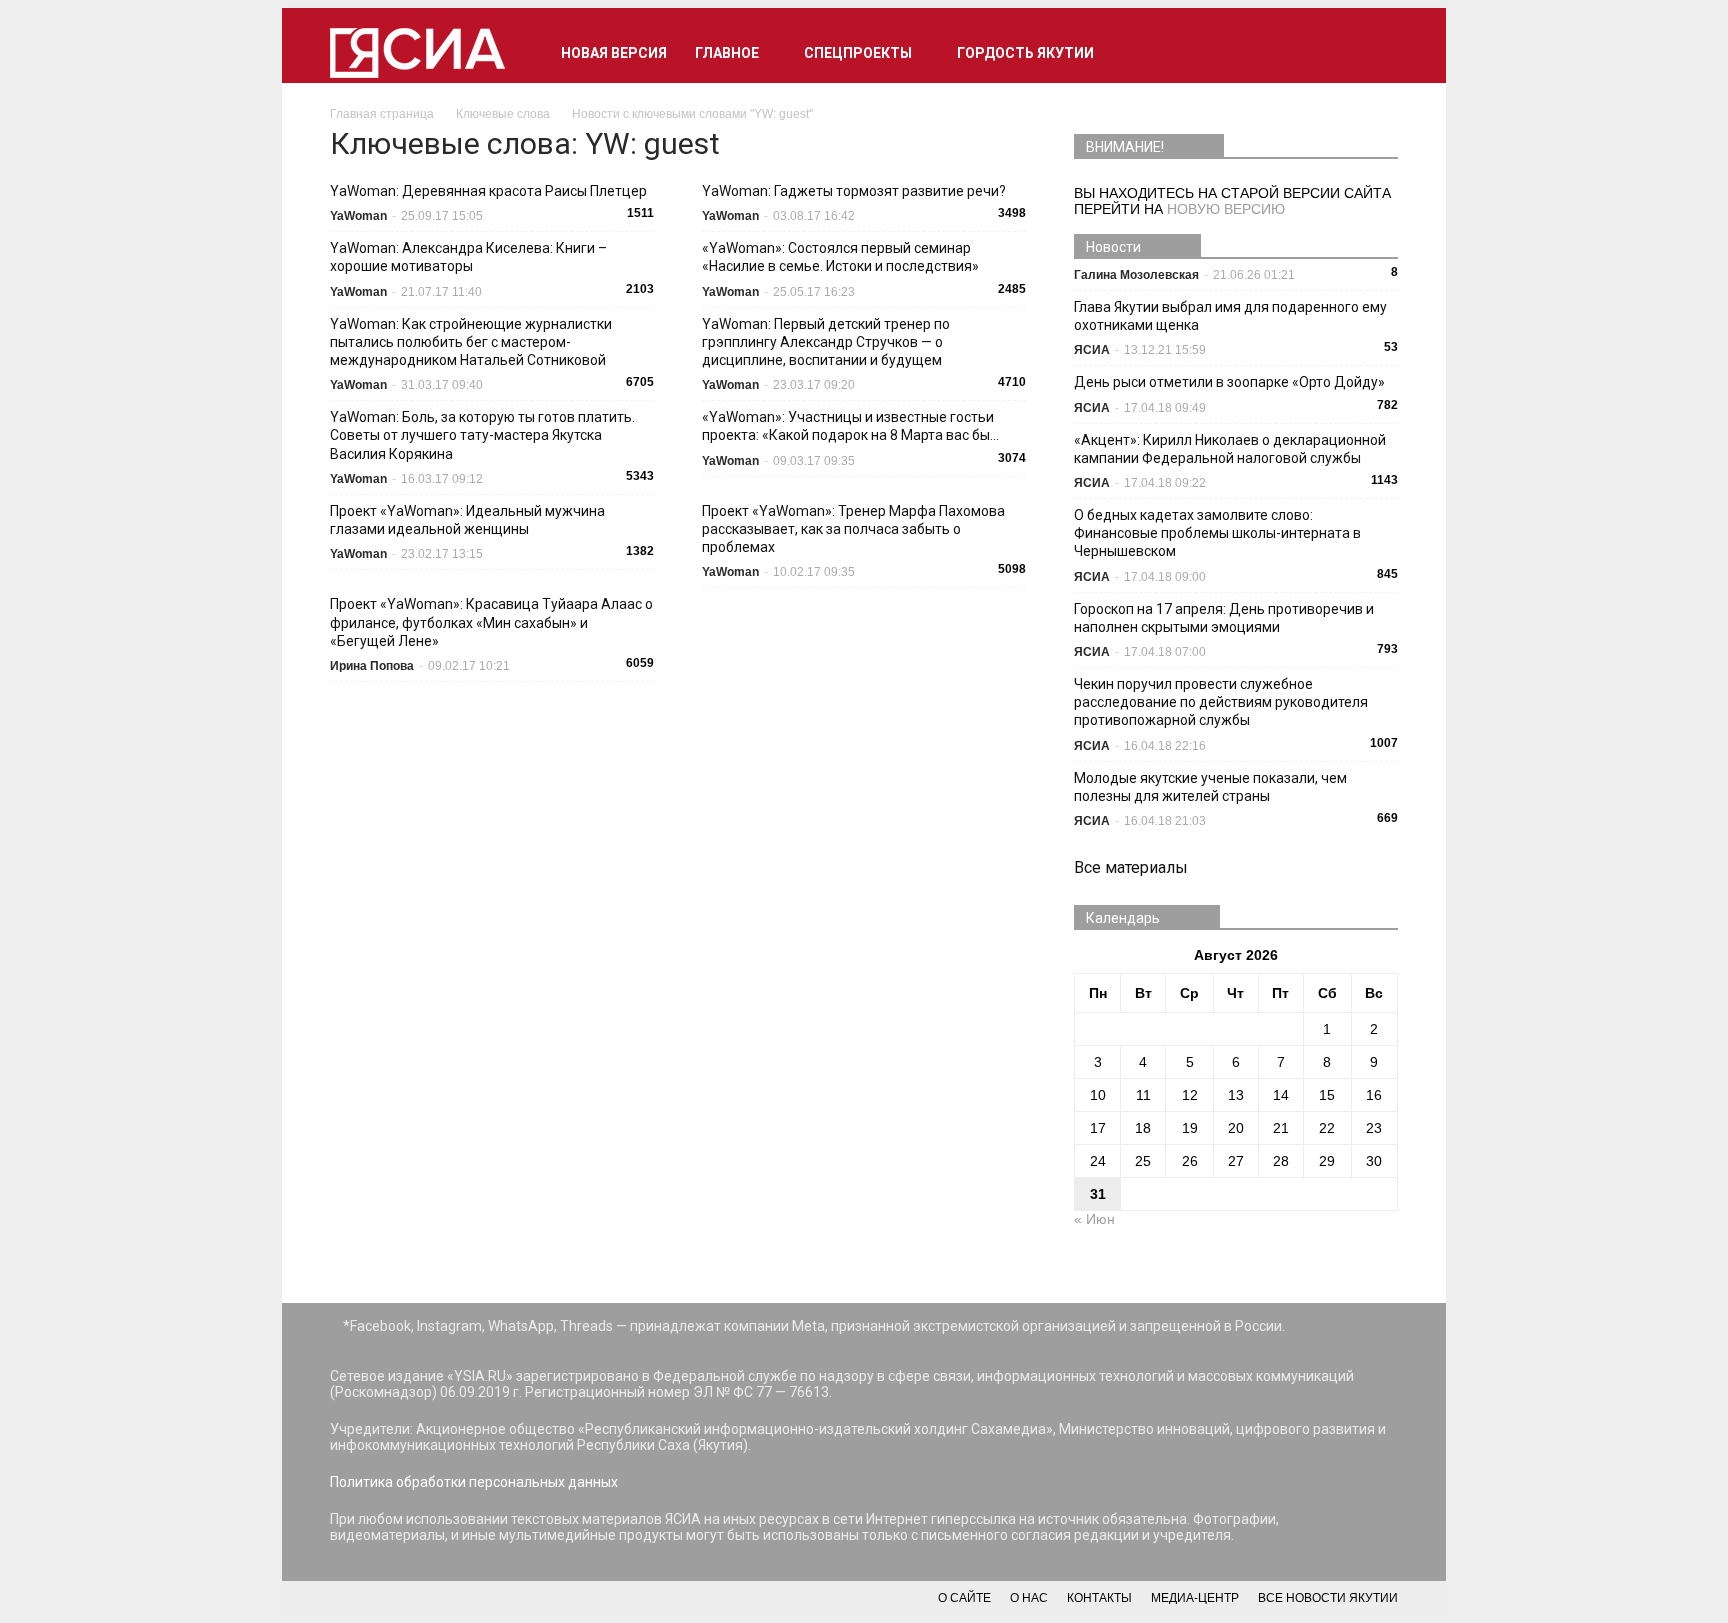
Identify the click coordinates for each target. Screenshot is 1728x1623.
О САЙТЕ (964, 1598)
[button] (1374, 53)
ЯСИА (1092, 350)
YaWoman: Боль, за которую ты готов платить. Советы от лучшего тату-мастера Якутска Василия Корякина (482, 435)
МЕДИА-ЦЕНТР (1195, 1598)
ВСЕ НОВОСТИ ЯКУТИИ (1328, 1598)
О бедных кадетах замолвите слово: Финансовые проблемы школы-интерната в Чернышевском (1217, 533)
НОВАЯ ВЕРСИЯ (614, 53)
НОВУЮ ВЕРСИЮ (1226, 209)
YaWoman (358, 216)
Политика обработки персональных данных (474, 1482)
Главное (727, 53)
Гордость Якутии (1025, 53)
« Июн (1094, 1219)
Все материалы (1131, 867)
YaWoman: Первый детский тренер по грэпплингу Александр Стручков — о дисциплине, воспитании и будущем (826, 342)
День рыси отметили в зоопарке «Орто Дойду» (1229, 382)
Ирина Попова (372, 666)
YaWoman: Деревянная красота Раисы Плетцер (488, 191)
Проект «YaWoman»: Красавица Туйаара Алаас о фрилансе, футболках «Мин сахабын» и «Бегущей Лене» (491, 622)
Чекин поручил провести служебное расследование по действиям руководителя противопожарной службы (1221, 702)
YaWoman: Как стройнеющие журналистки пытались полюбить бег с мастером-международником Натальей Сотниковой (471, 342)
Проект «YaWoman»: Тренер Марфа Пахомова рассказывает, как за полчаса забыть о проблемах (853, 529)
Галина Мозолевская (1136, 275)
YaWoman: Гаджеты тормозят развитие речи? (854, 191)
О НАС (1029, 1598)
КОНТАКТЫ (1099, 1598)
